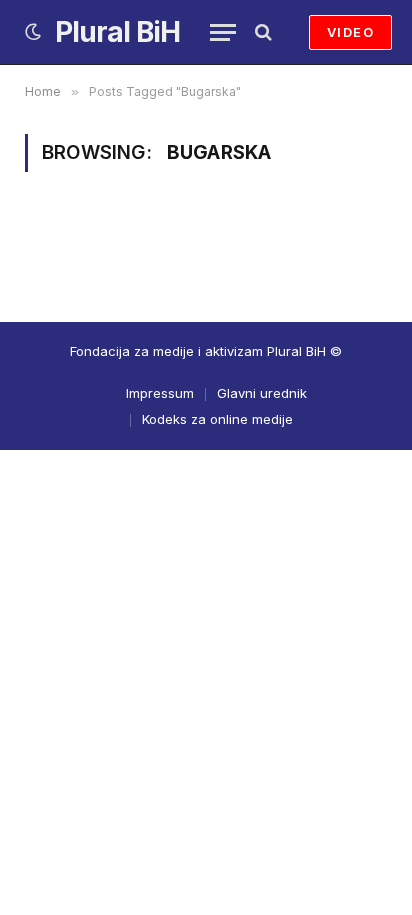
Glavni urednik (262, 393)
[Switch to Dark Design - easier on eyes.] (33, 32)
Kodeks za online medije (217, 419)
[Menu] (223, 32)
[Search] (261, 32)
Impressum (160, 393)
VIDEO (350, 32)
